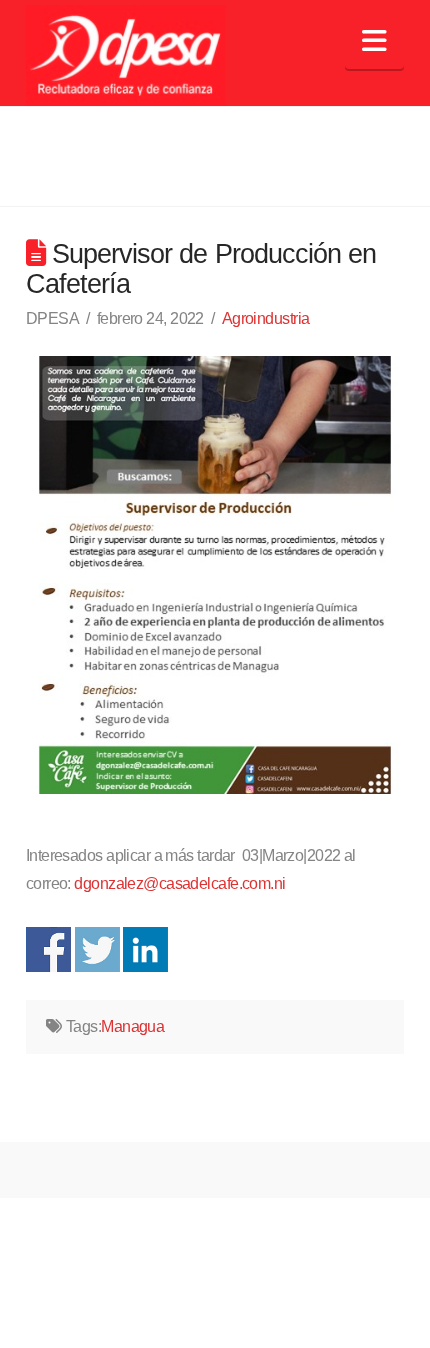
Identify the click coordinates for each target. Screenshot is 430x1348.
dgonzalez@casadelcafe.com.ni (179, 883)
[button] (374, 41)
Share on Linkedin (145, 949)
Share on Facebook (48, 949)
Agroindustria (266, 318)
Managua (132, 1026)
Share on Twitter (97, 949)
